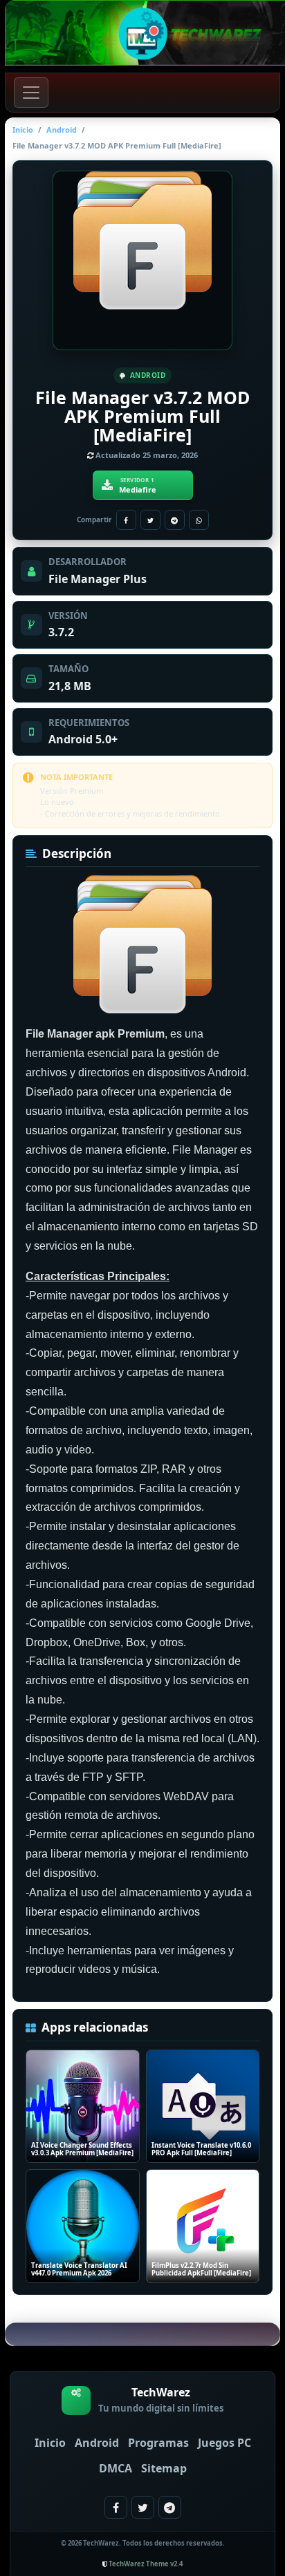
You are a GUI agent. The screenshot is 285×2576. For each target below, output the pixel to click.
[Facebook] (126, 520)
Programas (158, 2443)
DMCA (116, 2468)
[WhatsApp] (199, 520)
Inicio (23, 130)
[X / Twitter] (150, 520)
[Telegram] (175, 520)
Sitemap (164, 2468)
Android (62, 130)
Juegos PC (224, 2443)
